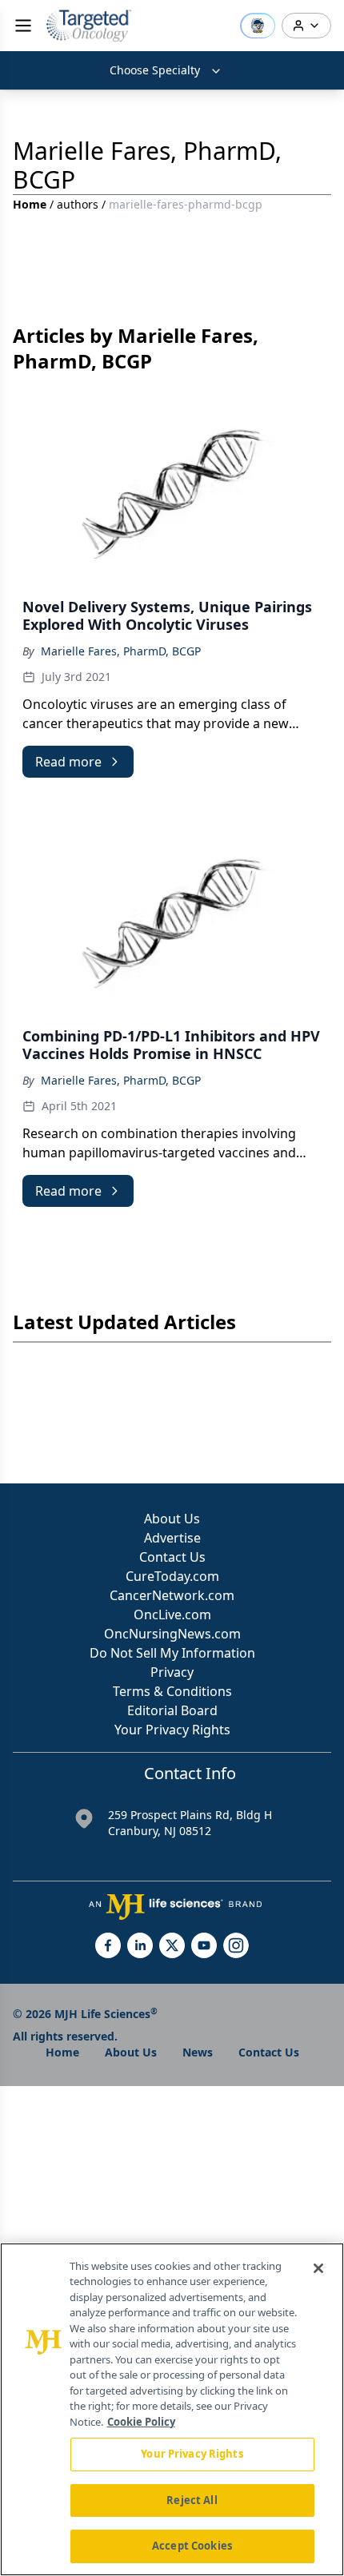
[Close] (318, 2268)
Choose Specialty (155, 70)
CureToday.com (172, 1576)
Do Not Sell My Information (172, 1653)
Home (30, 204)
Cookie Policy (141, 2422)
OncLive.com (172, 1614)
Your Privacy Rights (172, 1730)
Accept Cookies (192, 2546)
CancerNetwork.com (172, 1595)
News (198, 2052)
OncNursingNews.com (172, 1634)
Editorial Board (172, 1710)
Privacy (172, 1672)
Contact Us (172, 1557)
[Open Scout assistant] (258, 26)
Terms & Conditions (172, 1691)
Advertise (172, 1538)
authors (78, 204)
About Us (172, 1519)
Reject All (192, 2500)
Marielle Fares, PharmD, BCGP (121, 651)
